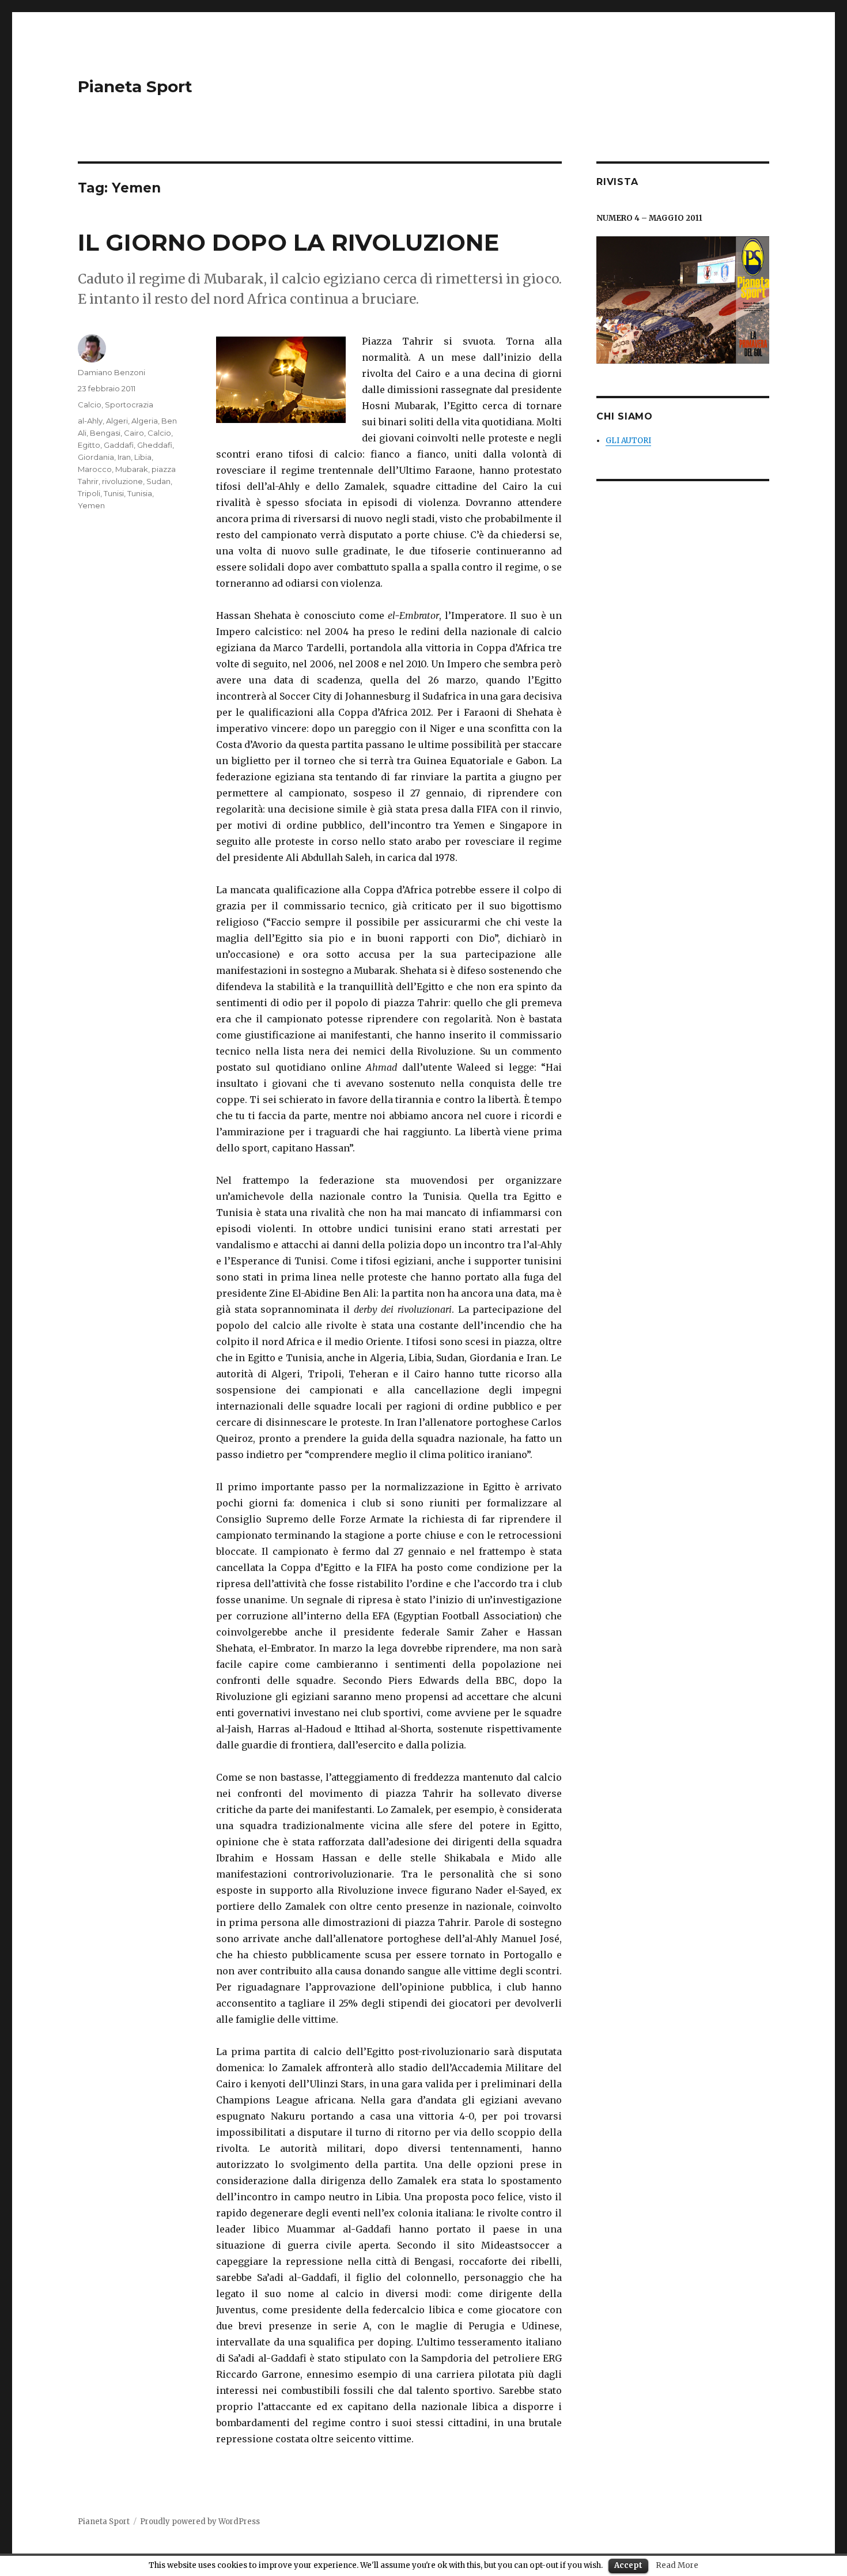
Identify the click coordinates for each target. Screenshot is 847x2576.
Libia (143, 457)
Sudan (158, 481)
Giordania (96, 457)
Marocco (95, 469)
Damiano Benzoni (111, 372)
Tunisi (114, 493)
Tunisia (140, 493)
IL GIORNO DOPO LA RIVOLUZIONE (288, 242)
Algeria (145, 421)
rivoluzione (122, 481)
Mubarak (132, 469)
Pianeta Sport (135, 86)
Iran (124, 457)
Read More (677, 2565)
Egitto (89, 445)
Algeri (117, 421)
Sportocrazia (129, 405)
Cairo (134, 433)
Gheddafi (155, 445)
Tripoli (89, 493)
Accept (628, 2565)
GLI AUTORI (628, 441)
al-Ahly (90, 421)
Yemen (91, 505)
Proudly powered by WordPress (200, 2522)
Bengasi (105, 433)
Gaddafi (119, 445)
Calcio (90, 405)
